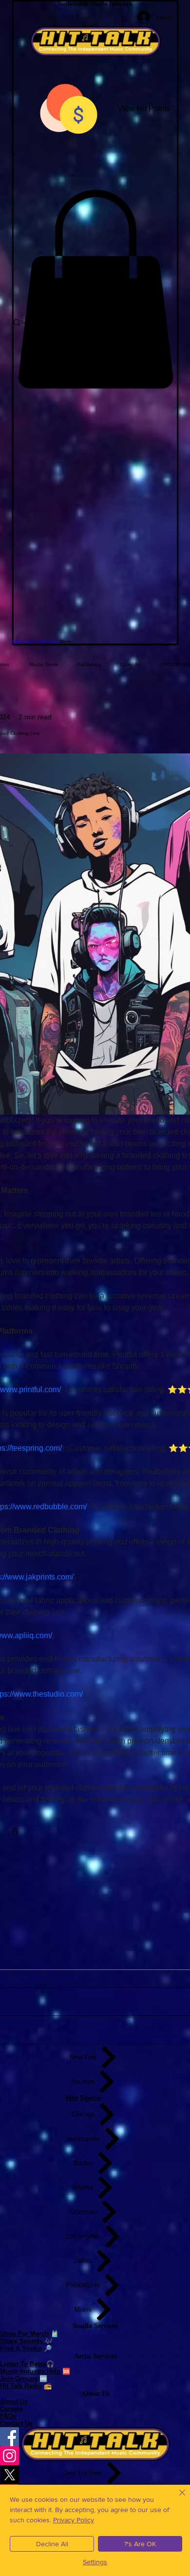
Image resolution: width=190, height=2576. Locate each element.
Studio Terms (43, 664)
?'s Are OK (140, 2544)
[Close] (176, 2498)
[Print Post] (15, 1831)
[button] (95, 289)
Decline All (52, 2544)
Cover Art (131, 664)
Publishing (89, 664)
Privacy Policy (74, 2520)
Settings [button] (95, 2562)
